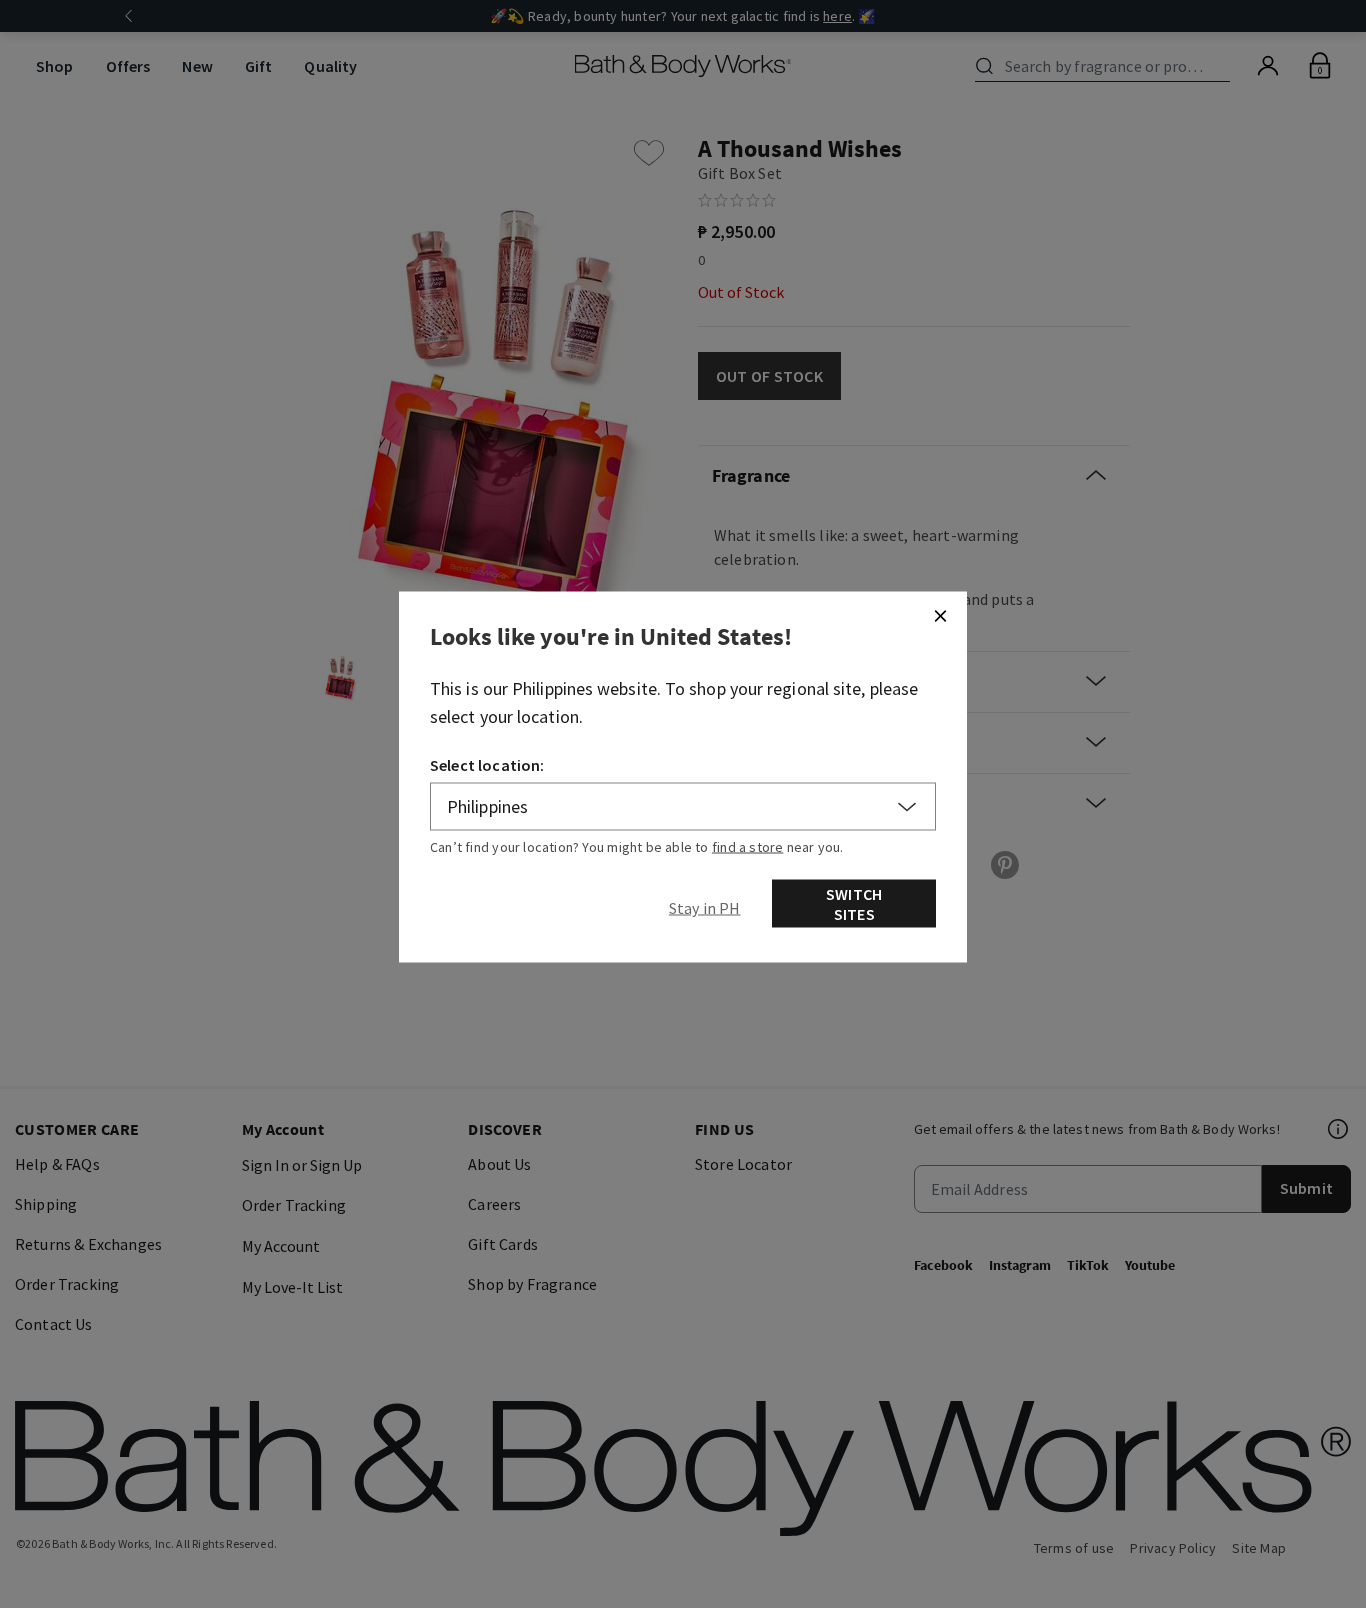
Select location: (487, 764)
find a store (748, 846)
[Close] (940, 615)
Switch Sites (854, 903)
